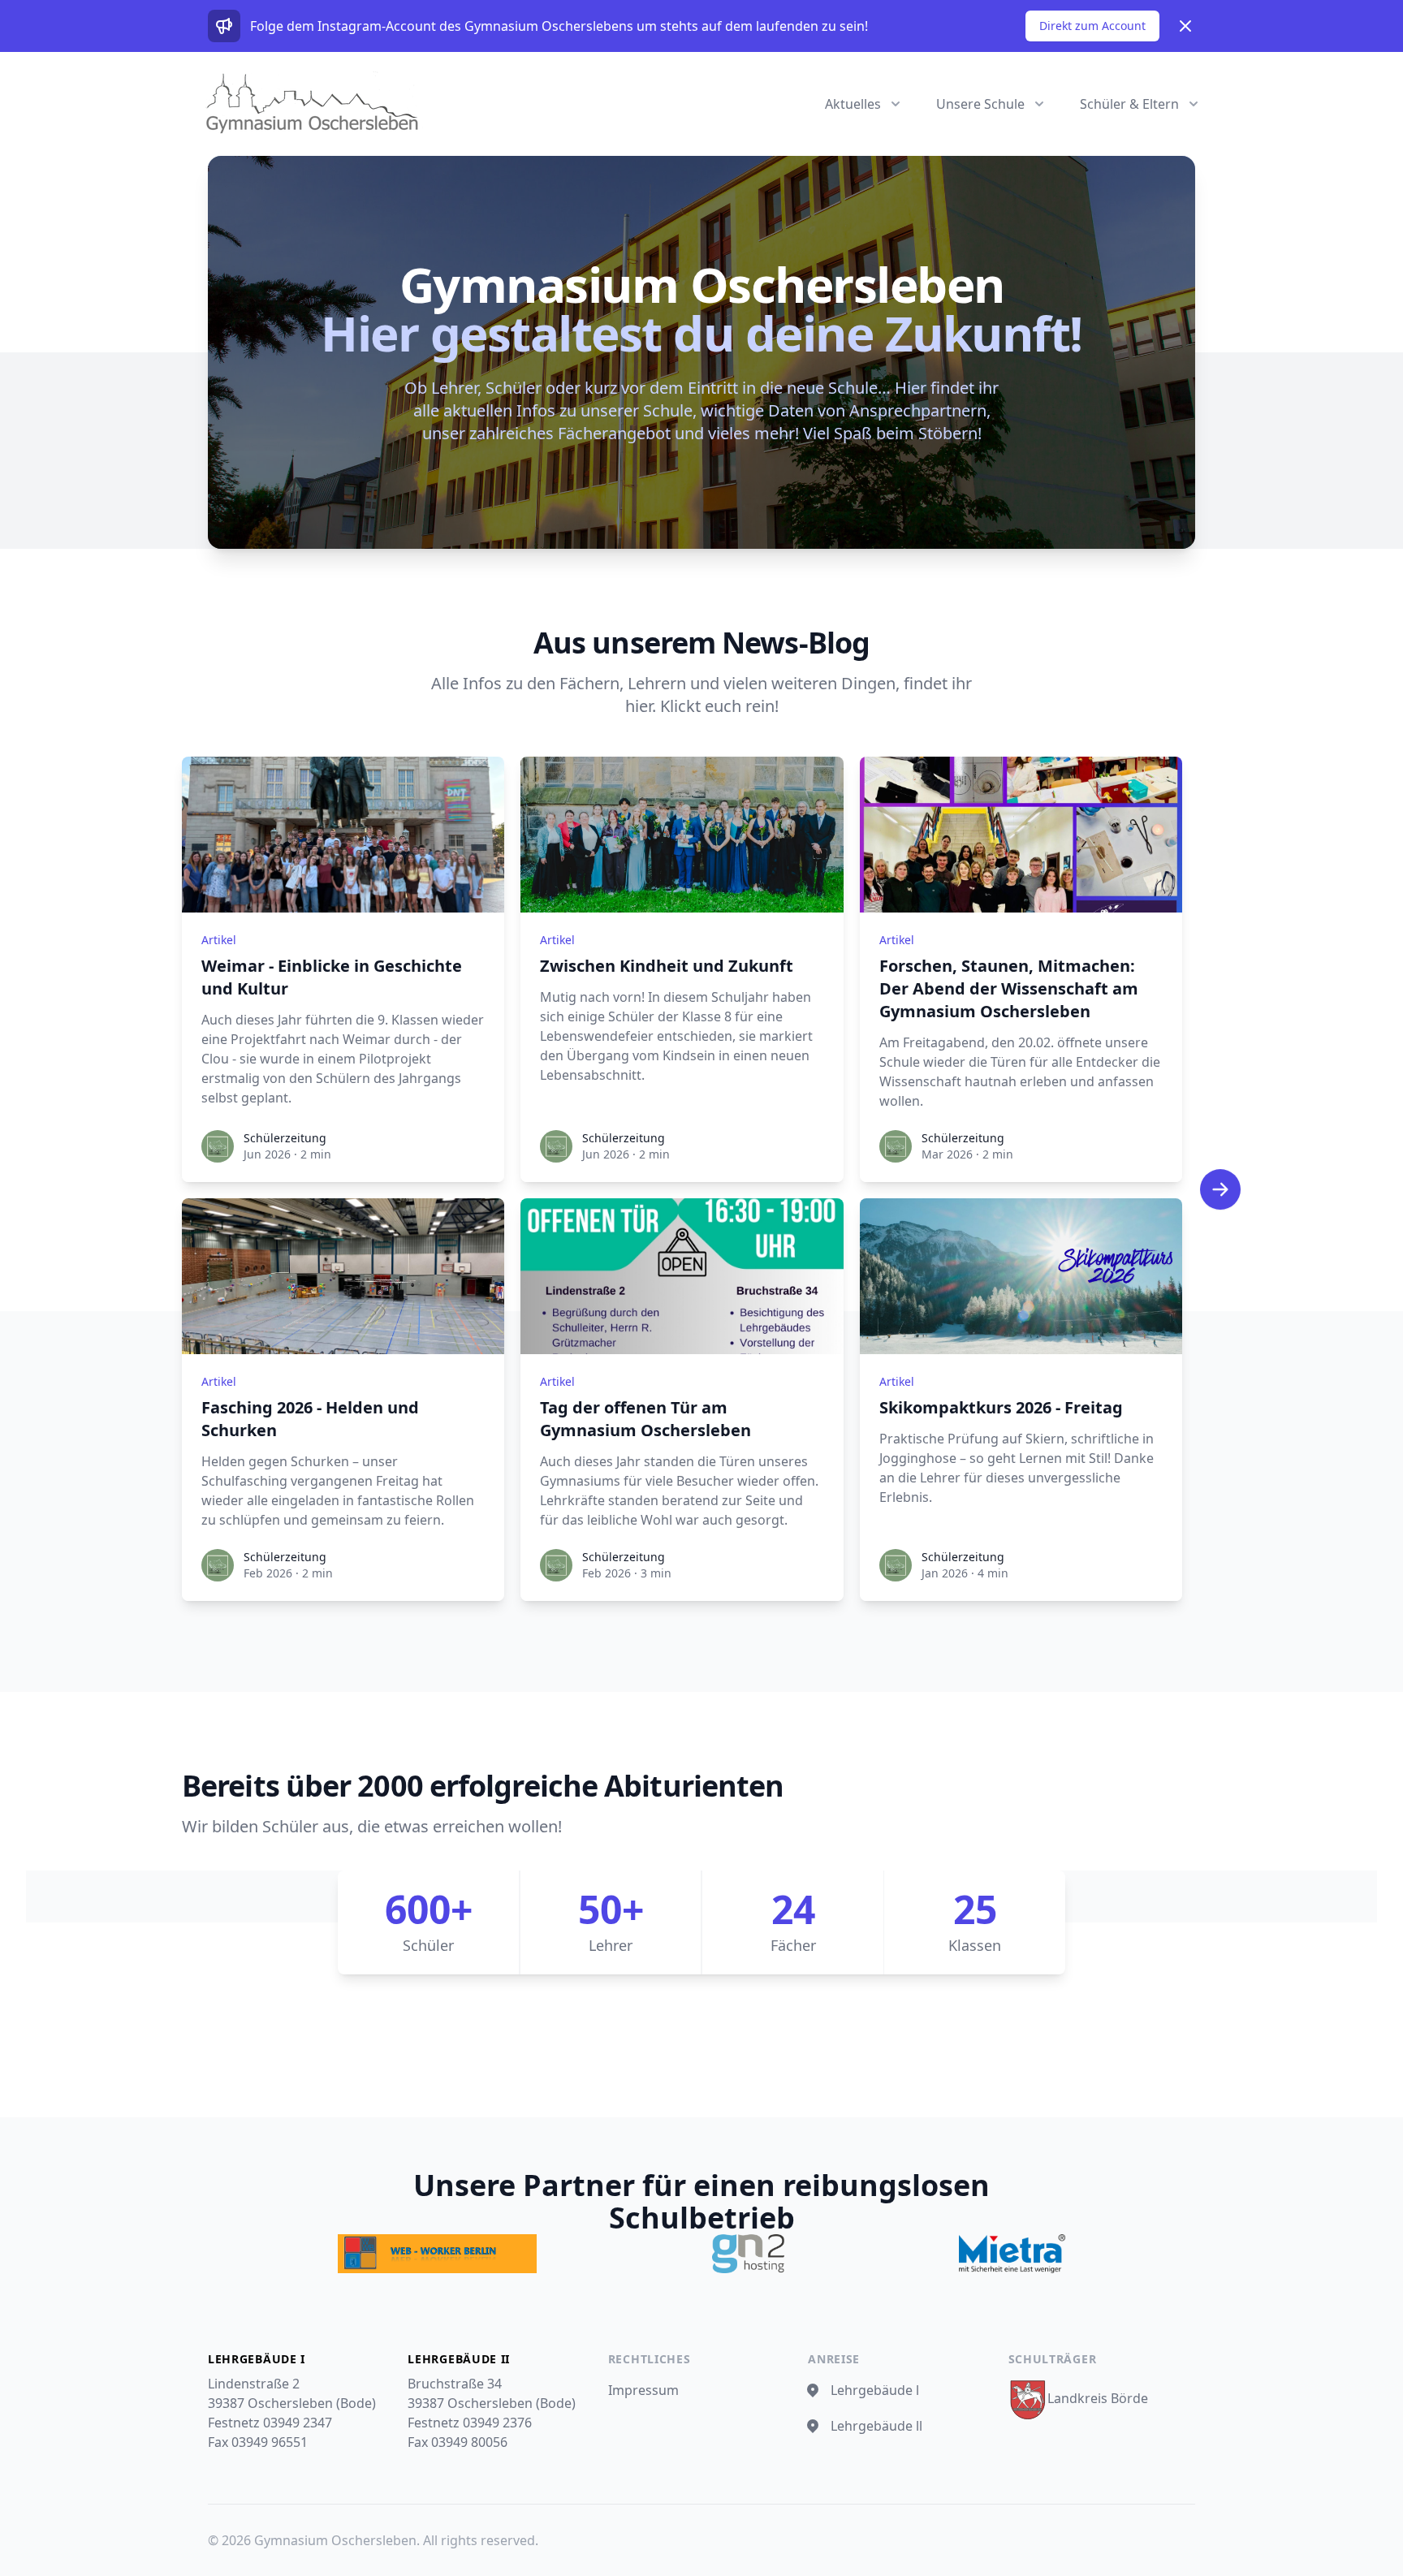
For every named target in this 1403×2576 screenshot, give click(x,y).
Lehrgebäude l (875, 2390)
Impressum (643, 2390)
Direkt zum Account (1092, 26)
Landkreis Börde (1098, 2398)
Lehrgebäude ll (876, 2426)
